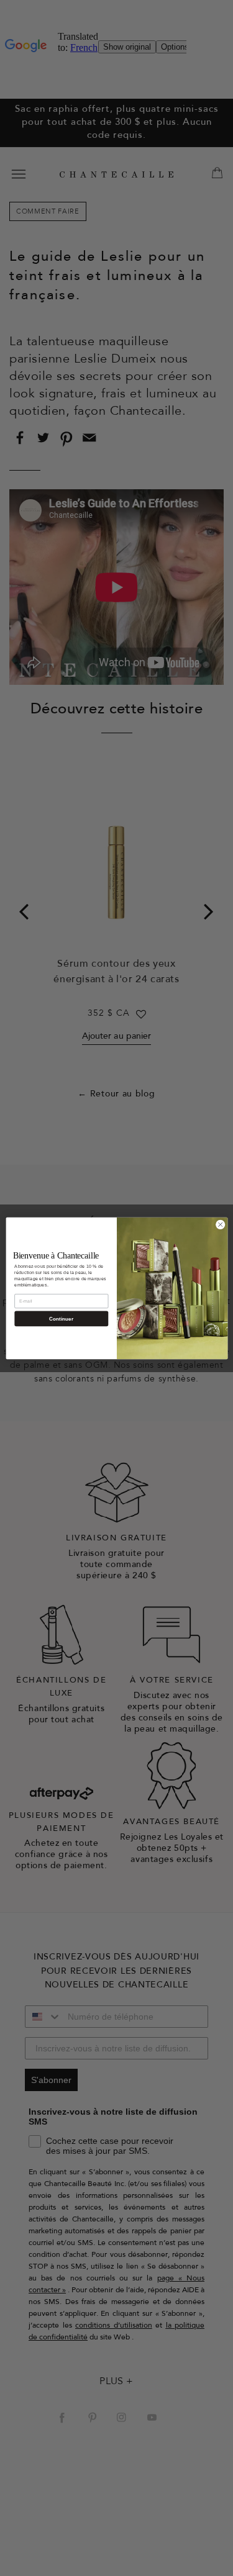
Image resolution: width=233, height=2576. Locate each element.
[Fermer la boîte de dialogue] (220, 1224)
